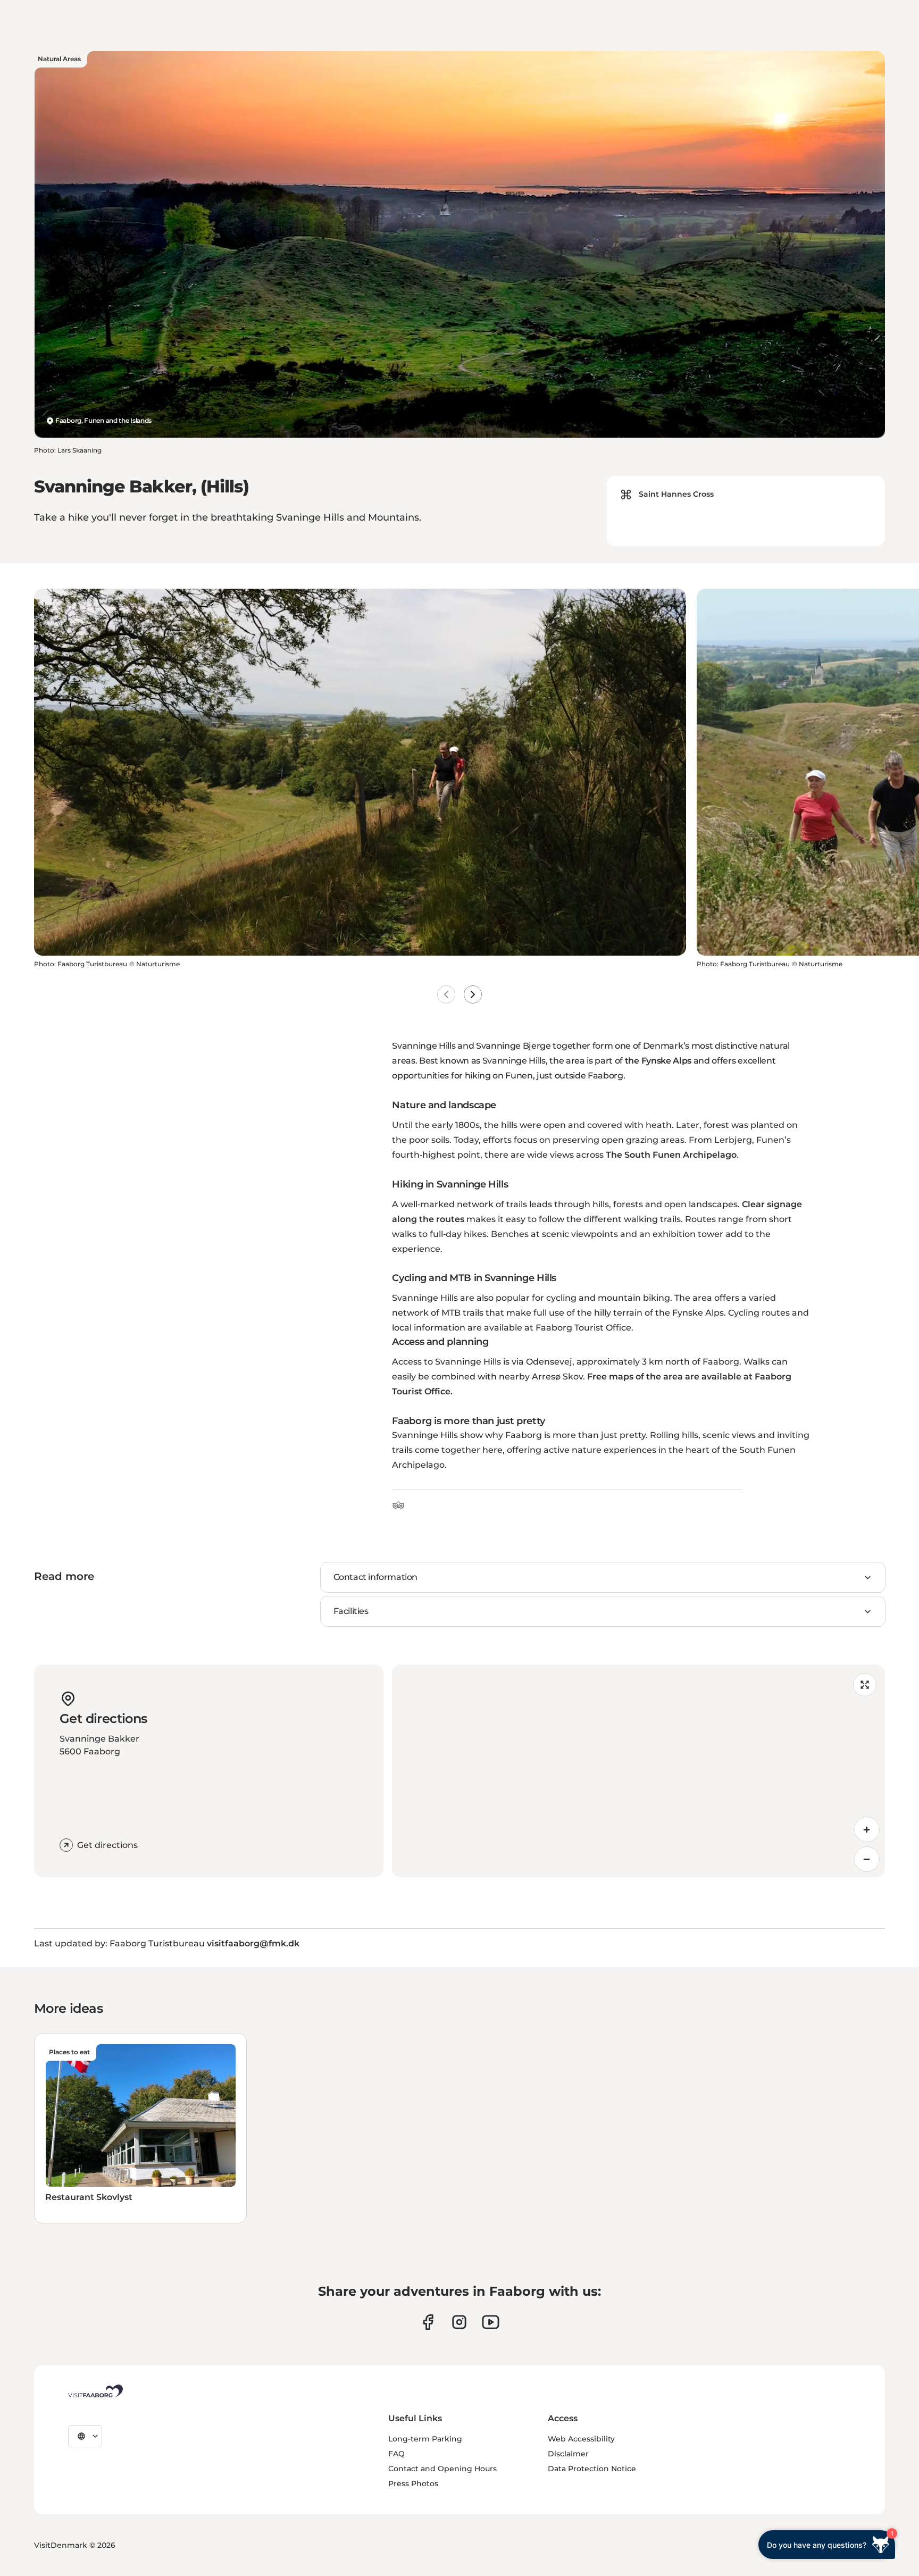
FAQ (396, 2454)
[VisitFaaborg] (95, 2391)
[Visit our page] (428, 2322)
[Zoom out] (867, 1859)
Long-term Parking (425, 2439)
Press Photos (413, 2483)
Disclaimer (568, 2454)
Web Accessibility (581, 2439)
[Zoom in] (867, 1829)
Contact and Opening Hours (442, 2469)
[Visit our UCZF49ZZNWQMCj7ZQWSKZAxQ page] (491, 2322)
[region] (638, 1771)
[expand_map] (865, 1685)
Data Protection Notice (592, 2469)
